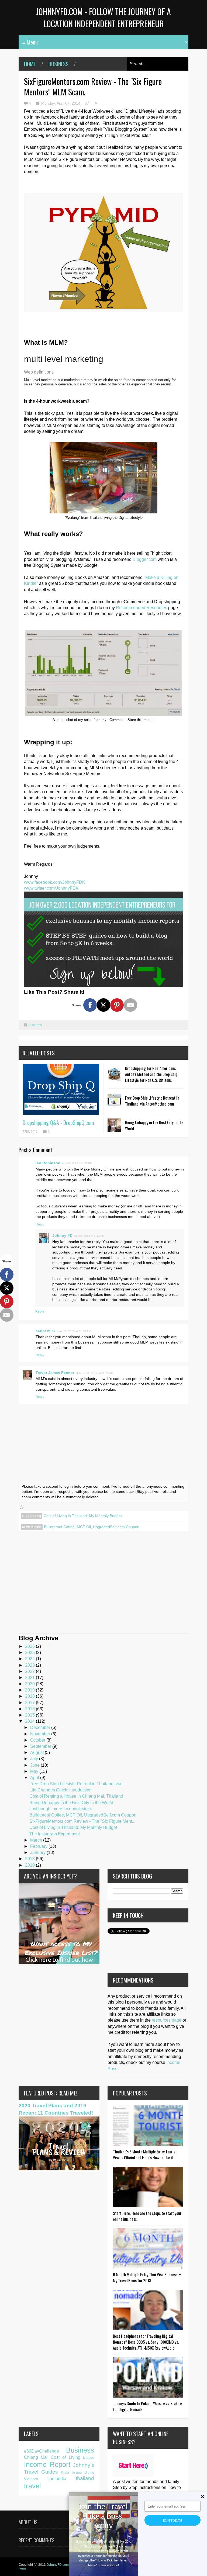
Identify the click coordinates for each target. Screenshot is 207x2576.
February (39, 1846)
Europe (89, 2458)
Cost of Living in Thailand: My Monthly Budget (83, 1516)
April (35, 1778)
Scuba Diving (83, 2472)
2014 (30, 1721)
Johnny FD (62, 1235)
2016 (30, 1709)
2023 (30, 1665)
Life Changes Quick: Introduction (61, 1790)
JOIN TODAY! (172, 2520)
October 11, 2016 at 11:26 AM (94, 1373)
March (37, 1840)
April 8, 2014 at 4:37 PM (77, 1163)
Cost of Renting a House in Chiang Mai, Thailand (76, 1796)
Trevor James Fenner (55, 1373)
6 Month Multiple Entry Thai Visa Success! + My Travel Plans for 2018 (147, 2277)
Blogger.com (145, 559)
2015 (30, 1715)
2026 (30, 1646)
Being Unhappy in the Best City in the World (71, 1803)
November (41, 1734)
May (35, 1771)
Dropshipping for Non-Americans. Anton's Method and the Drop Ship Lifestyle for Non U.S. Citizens (151, 1074)
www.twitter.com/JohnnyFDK (51, 888)
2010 (30, 1865)
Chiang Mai (36, 2457)
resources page (167, 2020)
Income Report (47, 2464)
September (41, 1746)
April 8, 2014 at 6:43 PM (89, 1236)
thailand (85, 2478)
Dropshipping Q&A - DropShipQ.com (58, 1123)
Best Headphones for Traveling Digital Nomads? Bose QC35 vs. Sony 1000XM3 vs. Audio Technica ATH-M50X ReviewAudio (146, 2342)
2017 (30, 1703)
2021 (30, 1678)
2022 (30, 1671)
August (37, 1753)
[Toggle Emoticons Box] (22, 1507)
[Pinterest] (117, 1005)
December (41, 1727)
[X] (103, 1005)
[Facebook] (90, 1005)
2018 (30, 1696)
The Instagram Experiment (55, 1834)
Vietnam (31, 2479)
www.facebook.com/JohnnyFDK (55, 882)
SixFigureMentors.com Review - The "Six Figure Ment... (82, 1821)
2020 (30, 1684)
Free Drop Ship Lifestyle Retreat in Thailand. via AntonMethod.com (152, 1101)
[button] (103, 2516)
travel (32, 2486)
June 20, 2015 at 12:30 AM (73, 1331)
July (35, 1759)
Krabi (65, 2472)
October (38, 1740)
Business (58, 64)
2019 (30, 1690)
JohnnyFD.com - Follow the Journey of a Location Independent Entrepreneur (103, 18)
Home (30, 64)
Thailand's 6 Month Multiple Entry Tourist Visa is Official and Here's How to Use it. (145, 2154)
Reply (40, 1224)
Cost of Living (65, 2457)
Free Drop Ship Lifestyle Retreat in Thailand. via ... (77, 1784)
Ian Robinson (48, 1163)
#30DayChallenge (42, 2451)
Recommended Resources (142, 608)
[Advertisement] (103, 1587)
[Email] (130, 1005)
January (38, 1852)
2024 (30, 1659)
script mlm (45, 1331)
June (35, 1765)
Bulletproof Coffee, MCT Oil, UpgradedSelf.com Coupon (92, 1527)
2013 (30, 1859)
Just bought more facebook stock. (61, 1809)
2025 (30, 1653)
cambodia (57, 2479)
